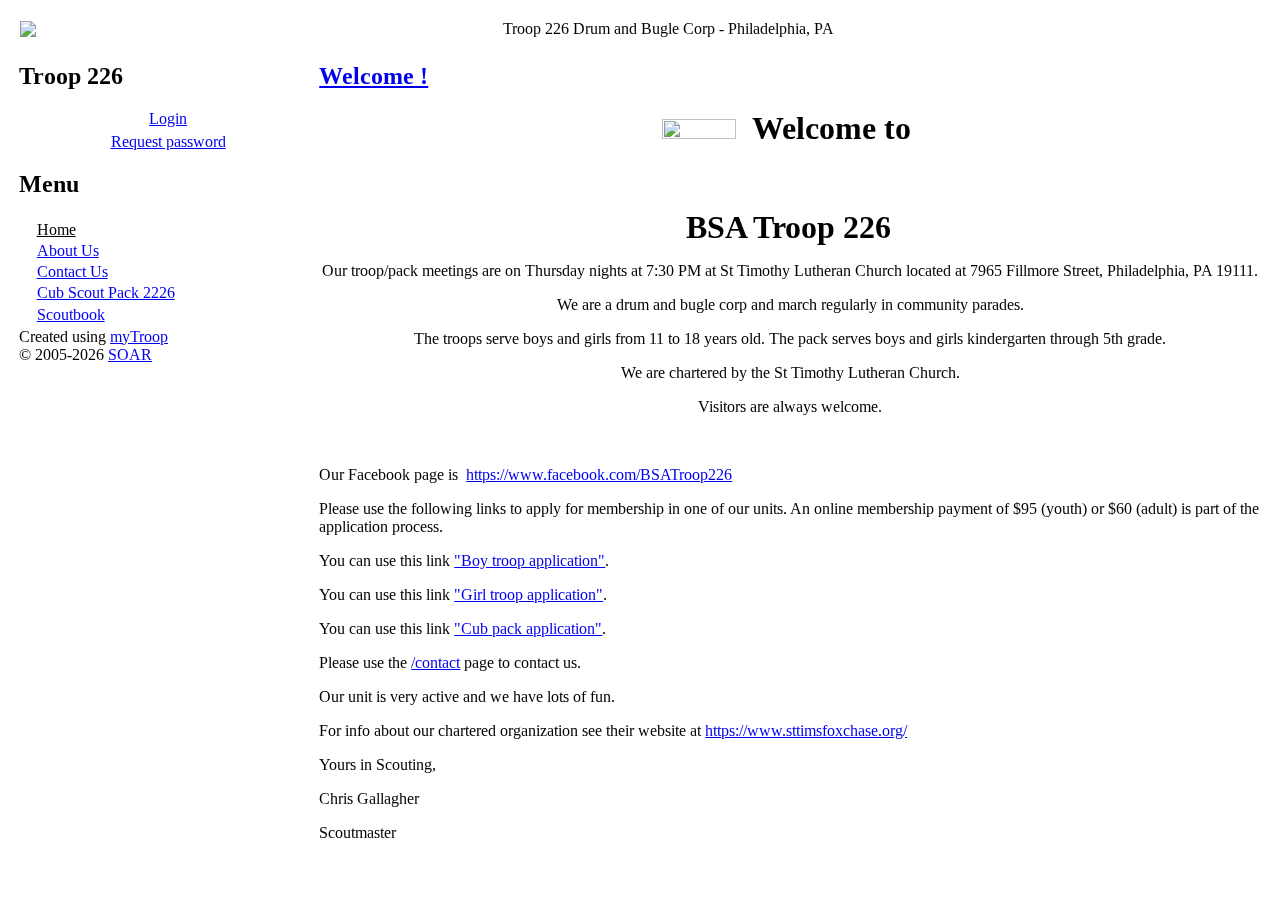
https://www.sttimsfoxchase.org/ (806, 730)
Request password (168, 141)
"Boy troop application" (529, 560)
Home (56, 229)
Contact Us (72, 271)
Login (168, 118)
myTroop (139, 336)
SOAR (130, 354)
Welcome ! (373, 76)
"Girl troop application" (528, 594)
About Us (68, 250)
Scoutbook (71, 314)
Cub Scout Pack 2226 (106, 292)
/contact (435, 662)
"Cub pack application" (528, 628)
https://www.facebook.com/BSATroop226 (599, 474)
